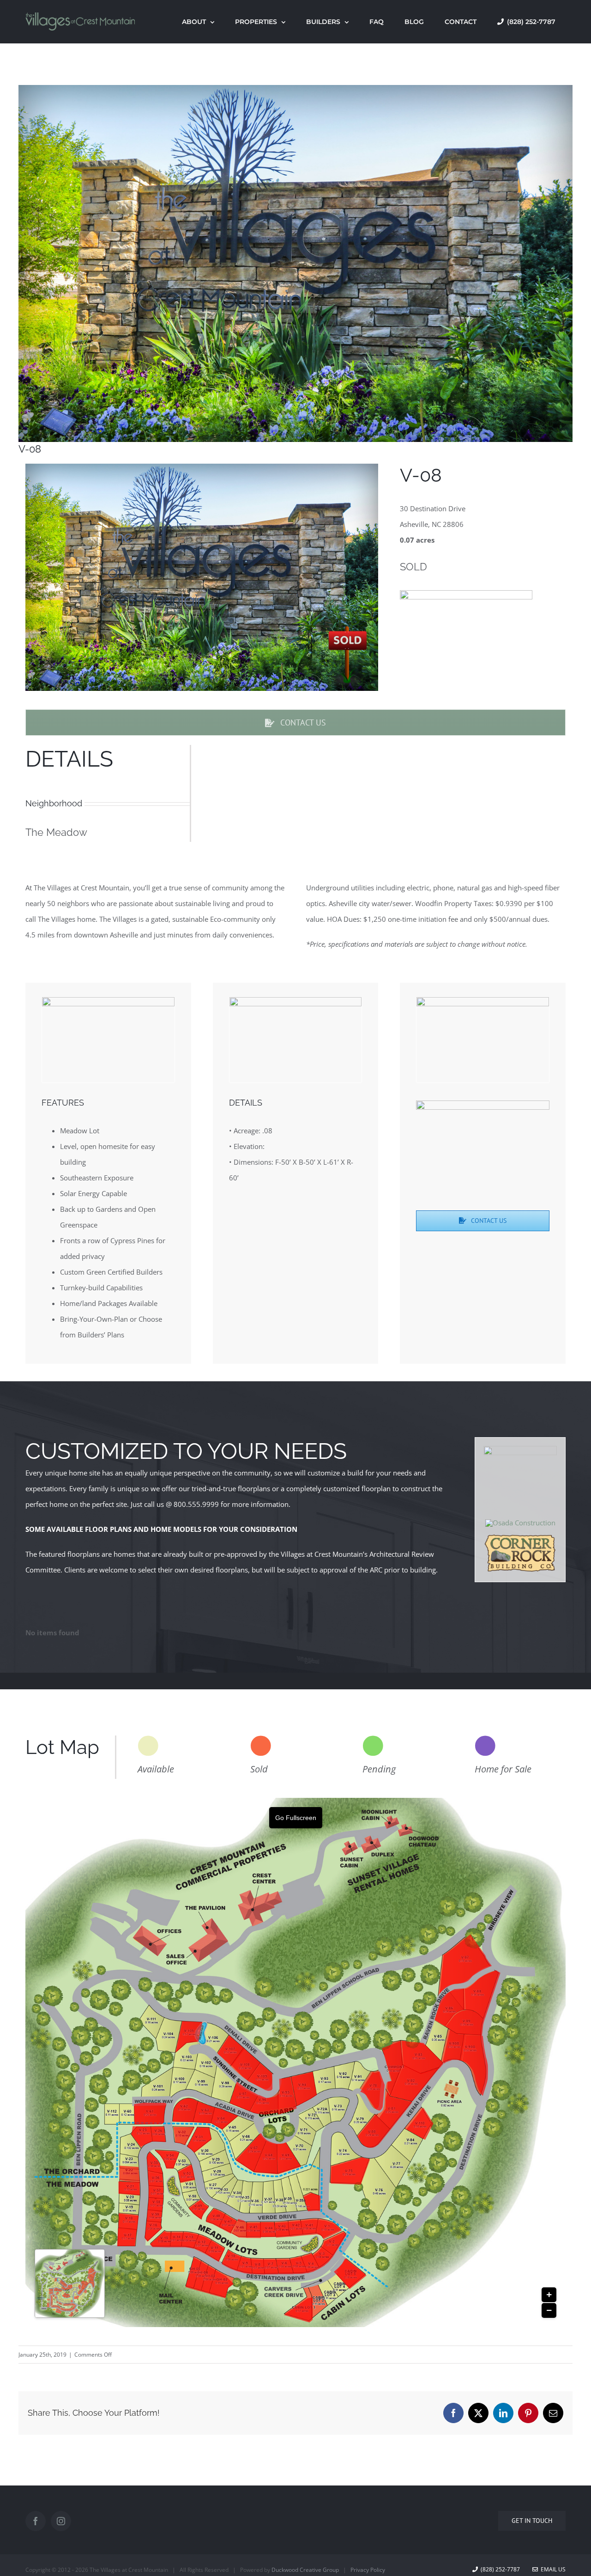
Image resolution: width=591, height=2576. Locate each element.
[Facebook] (36, 2521)
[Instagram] (61, 2521)
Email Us (552, 2569)
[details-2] (296, 1000)
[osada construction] (520, 1523)
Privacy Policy (368, 2570)
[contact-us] (483, 1000)
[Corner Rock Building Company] (520, 1536)
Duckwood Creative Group (305, 2570)
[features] (108, 1000)
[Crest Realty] (520, 1449)
